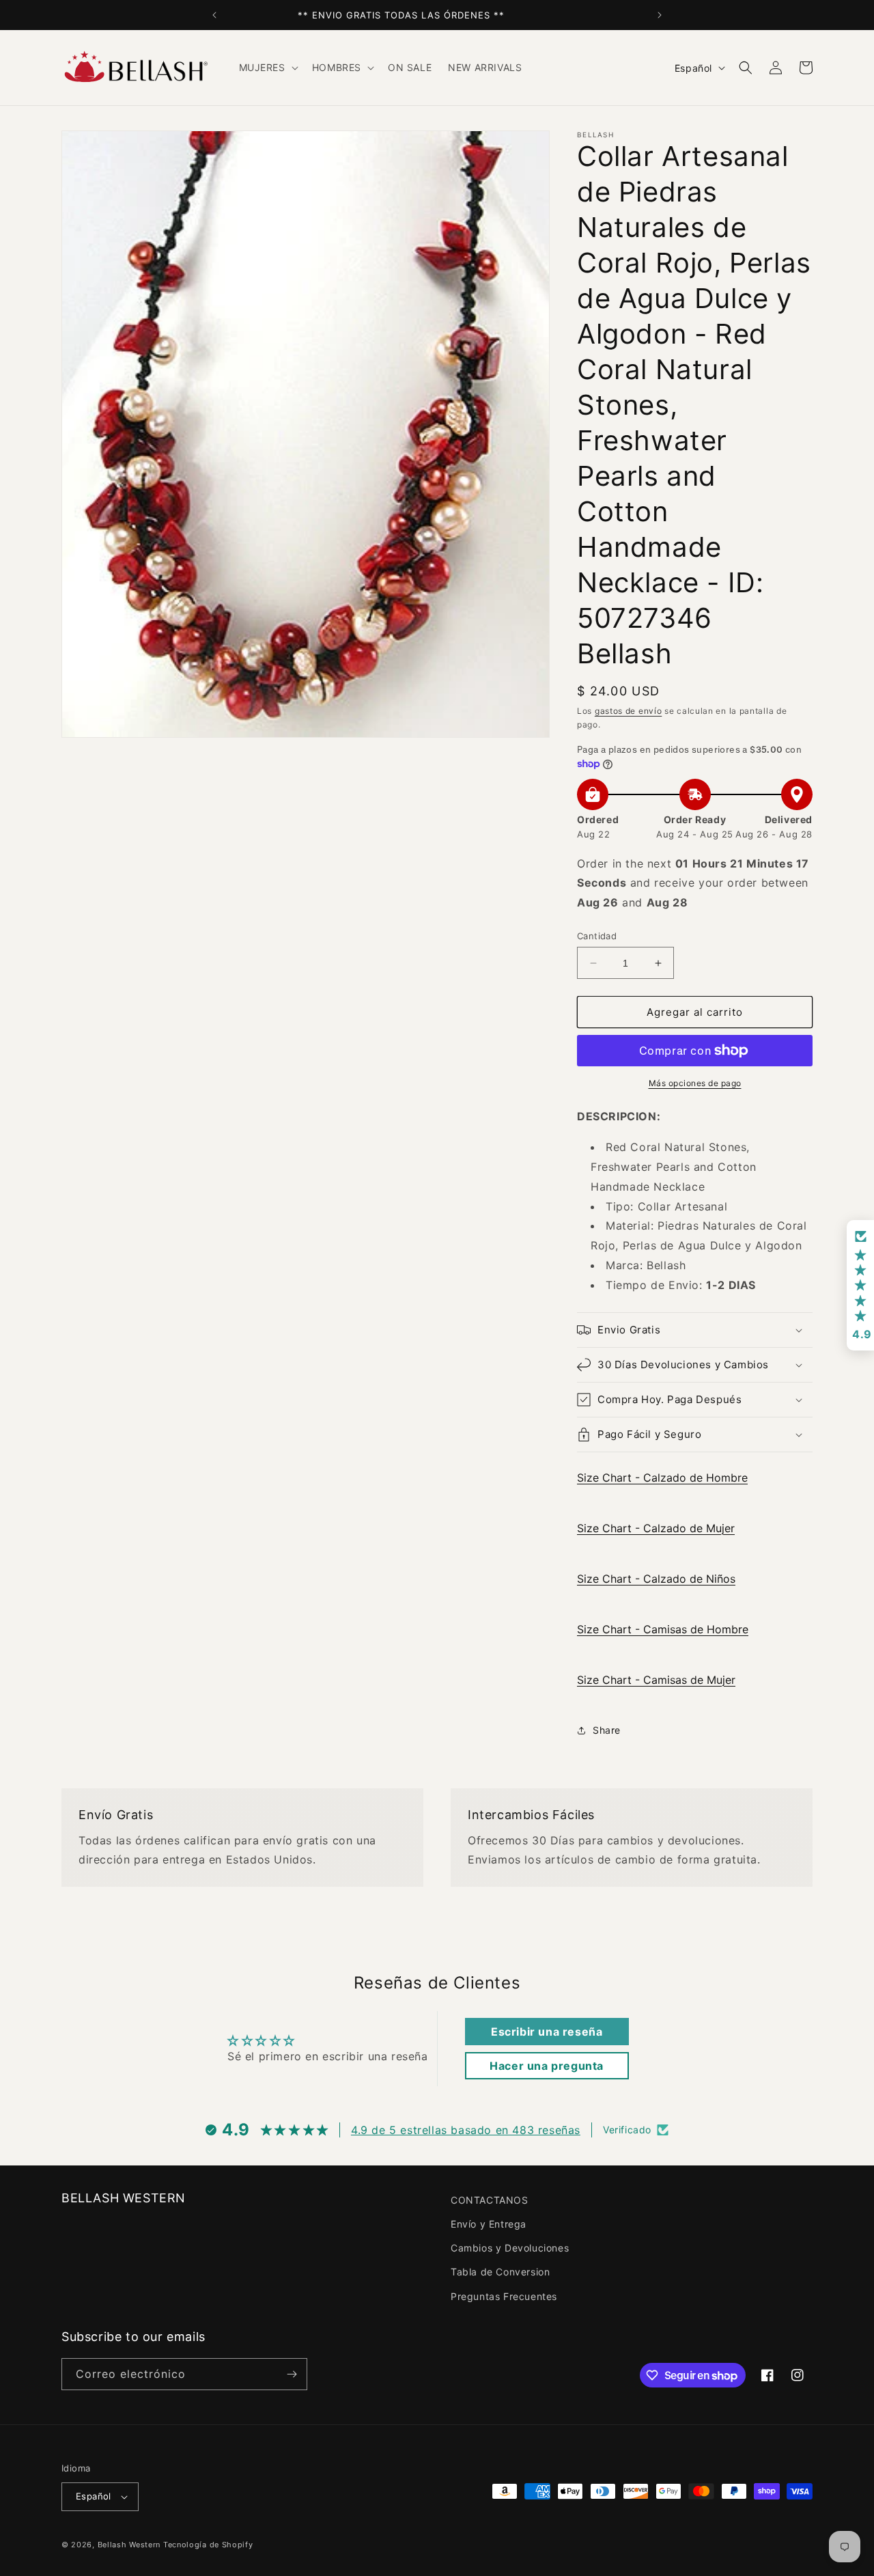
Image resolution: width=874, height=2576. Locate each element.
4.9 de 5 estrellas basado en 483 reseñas (466, 2130)
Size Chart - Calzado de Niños (656, 1579)
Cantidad (597, 936)
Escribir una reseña (547, 2032)
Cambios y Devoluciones (510, 2248)
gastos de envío (629, 711)
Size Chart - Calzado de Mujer (656, 1528)
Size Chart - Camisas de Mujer (656, 1680)
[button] (267, 68)
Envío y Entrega (489, 2224)
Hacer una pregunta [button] (547, 2066)
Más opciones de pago (695, 1083)
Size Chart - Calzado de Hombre (662, 1478)
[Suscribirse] (292, 2374)
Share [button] (607, 1730)
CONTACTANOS (490, 2200)
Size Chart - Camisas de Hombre (663, 1629)
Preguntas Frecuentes (504, 2296)
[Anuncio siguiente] (660, 15)
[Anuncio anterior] (214, 15)
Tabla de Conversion (500, 2272)
